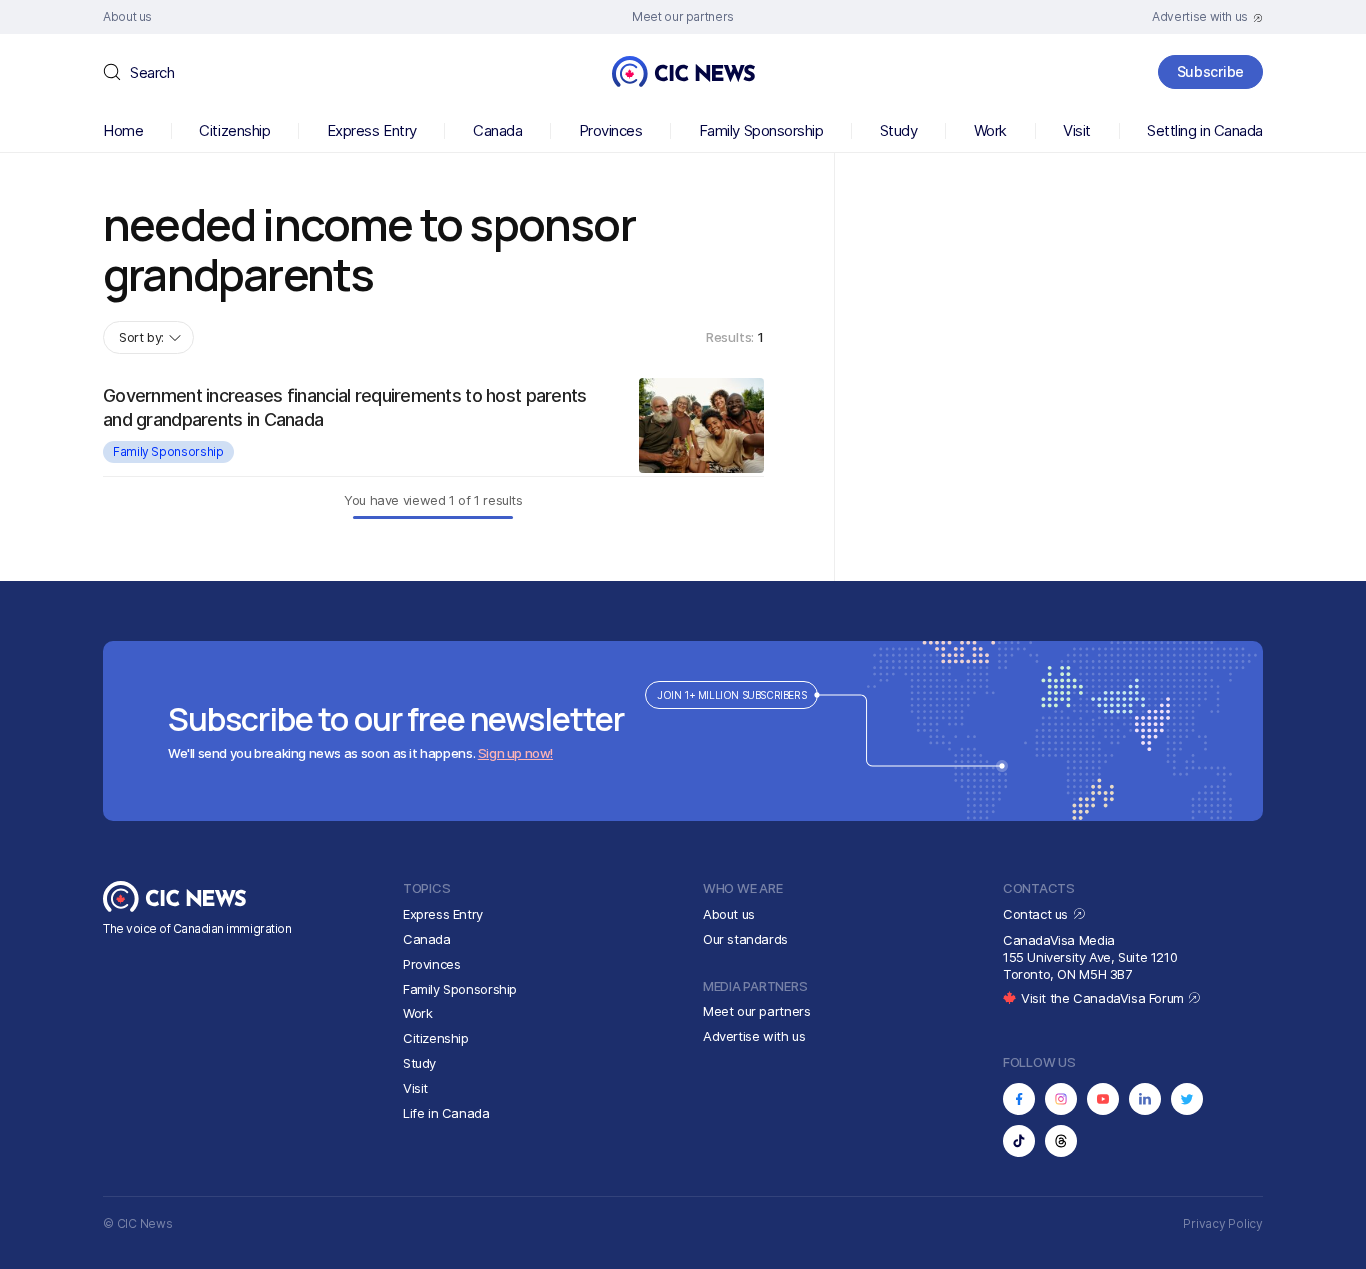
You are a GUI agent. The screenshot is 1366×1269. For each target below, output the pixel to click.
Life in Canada (446, 1113)
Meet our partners (756, 1011)
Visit (1077, 130)
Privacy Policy (1223, 1223)
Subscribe (1210, 71)
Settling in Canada (1205, 130)
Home (123, 130)
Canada (497, 130)
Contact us (1037, 914)
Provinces (611, 130)
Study (899, 130)
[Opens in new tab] (1019, 1099)
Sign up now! (515, 753)
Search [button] (152, 72)
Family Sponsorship (761, 130)
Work (990, 130)
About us (729, 914)
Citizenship (234, 130)
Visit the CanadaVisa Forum (1104, 998)
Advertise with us (754, 1036)
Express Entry (372, 130)
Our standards (745, 939)
